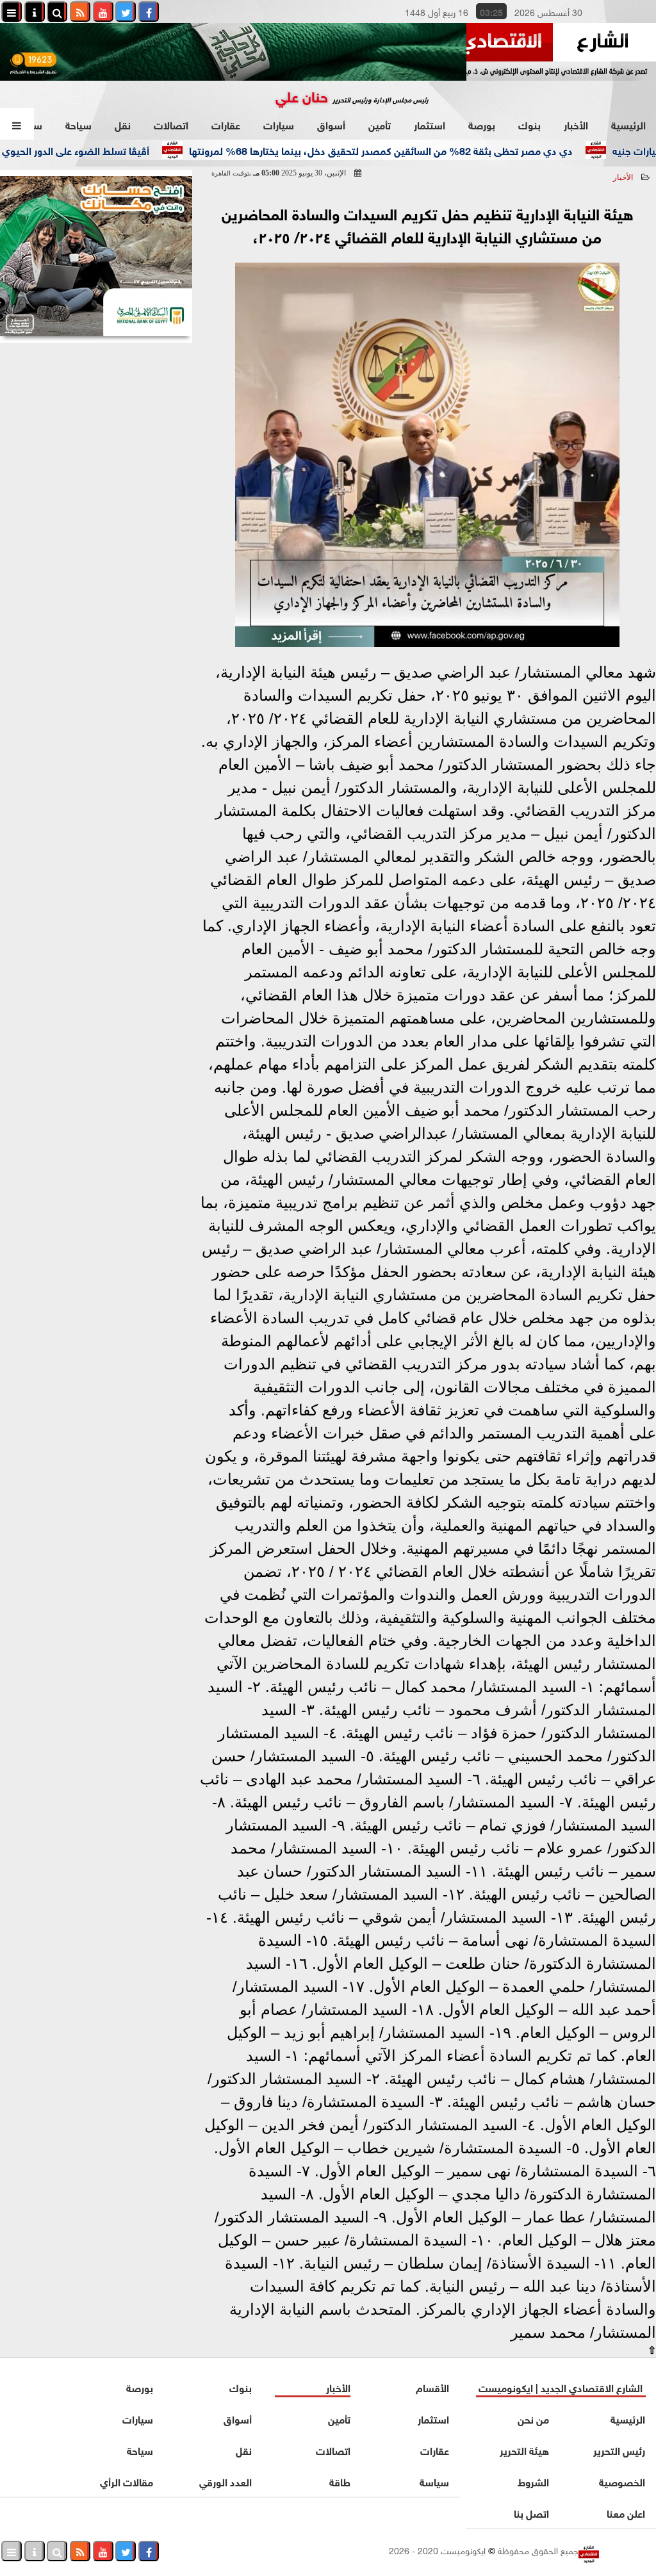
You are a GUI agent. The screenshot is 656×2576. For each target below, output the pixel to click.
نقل (123, 124)
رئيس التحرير (619, 2450)
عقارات (226, 124)
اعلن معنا (626, 2512)
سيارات (279, 124)
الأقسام (432, 2387)
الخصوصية (622, 2481)
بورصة (482, 124)
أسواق (331, 124)
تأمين (380, 124)
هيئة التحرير (525, 2450)
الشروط (534, 2481)
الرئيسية (628, 124)
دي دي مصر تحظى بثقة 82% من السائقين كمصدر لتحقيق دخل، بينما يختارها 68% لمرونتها (422, 150)
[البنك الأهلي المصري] (96, 256)
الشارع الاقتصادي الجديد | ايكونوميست (561, 2387)
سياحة (78, 124)
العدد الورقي (225, 2481)
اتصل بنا (532, 2512)
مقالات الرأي (127, 2481)
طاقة (340, 2481)
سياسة (434, 2481)
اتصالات (171, 124)
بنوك (529, 124)
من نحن (534, 2418)
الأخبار (576, 124)
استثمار (430, 124)
